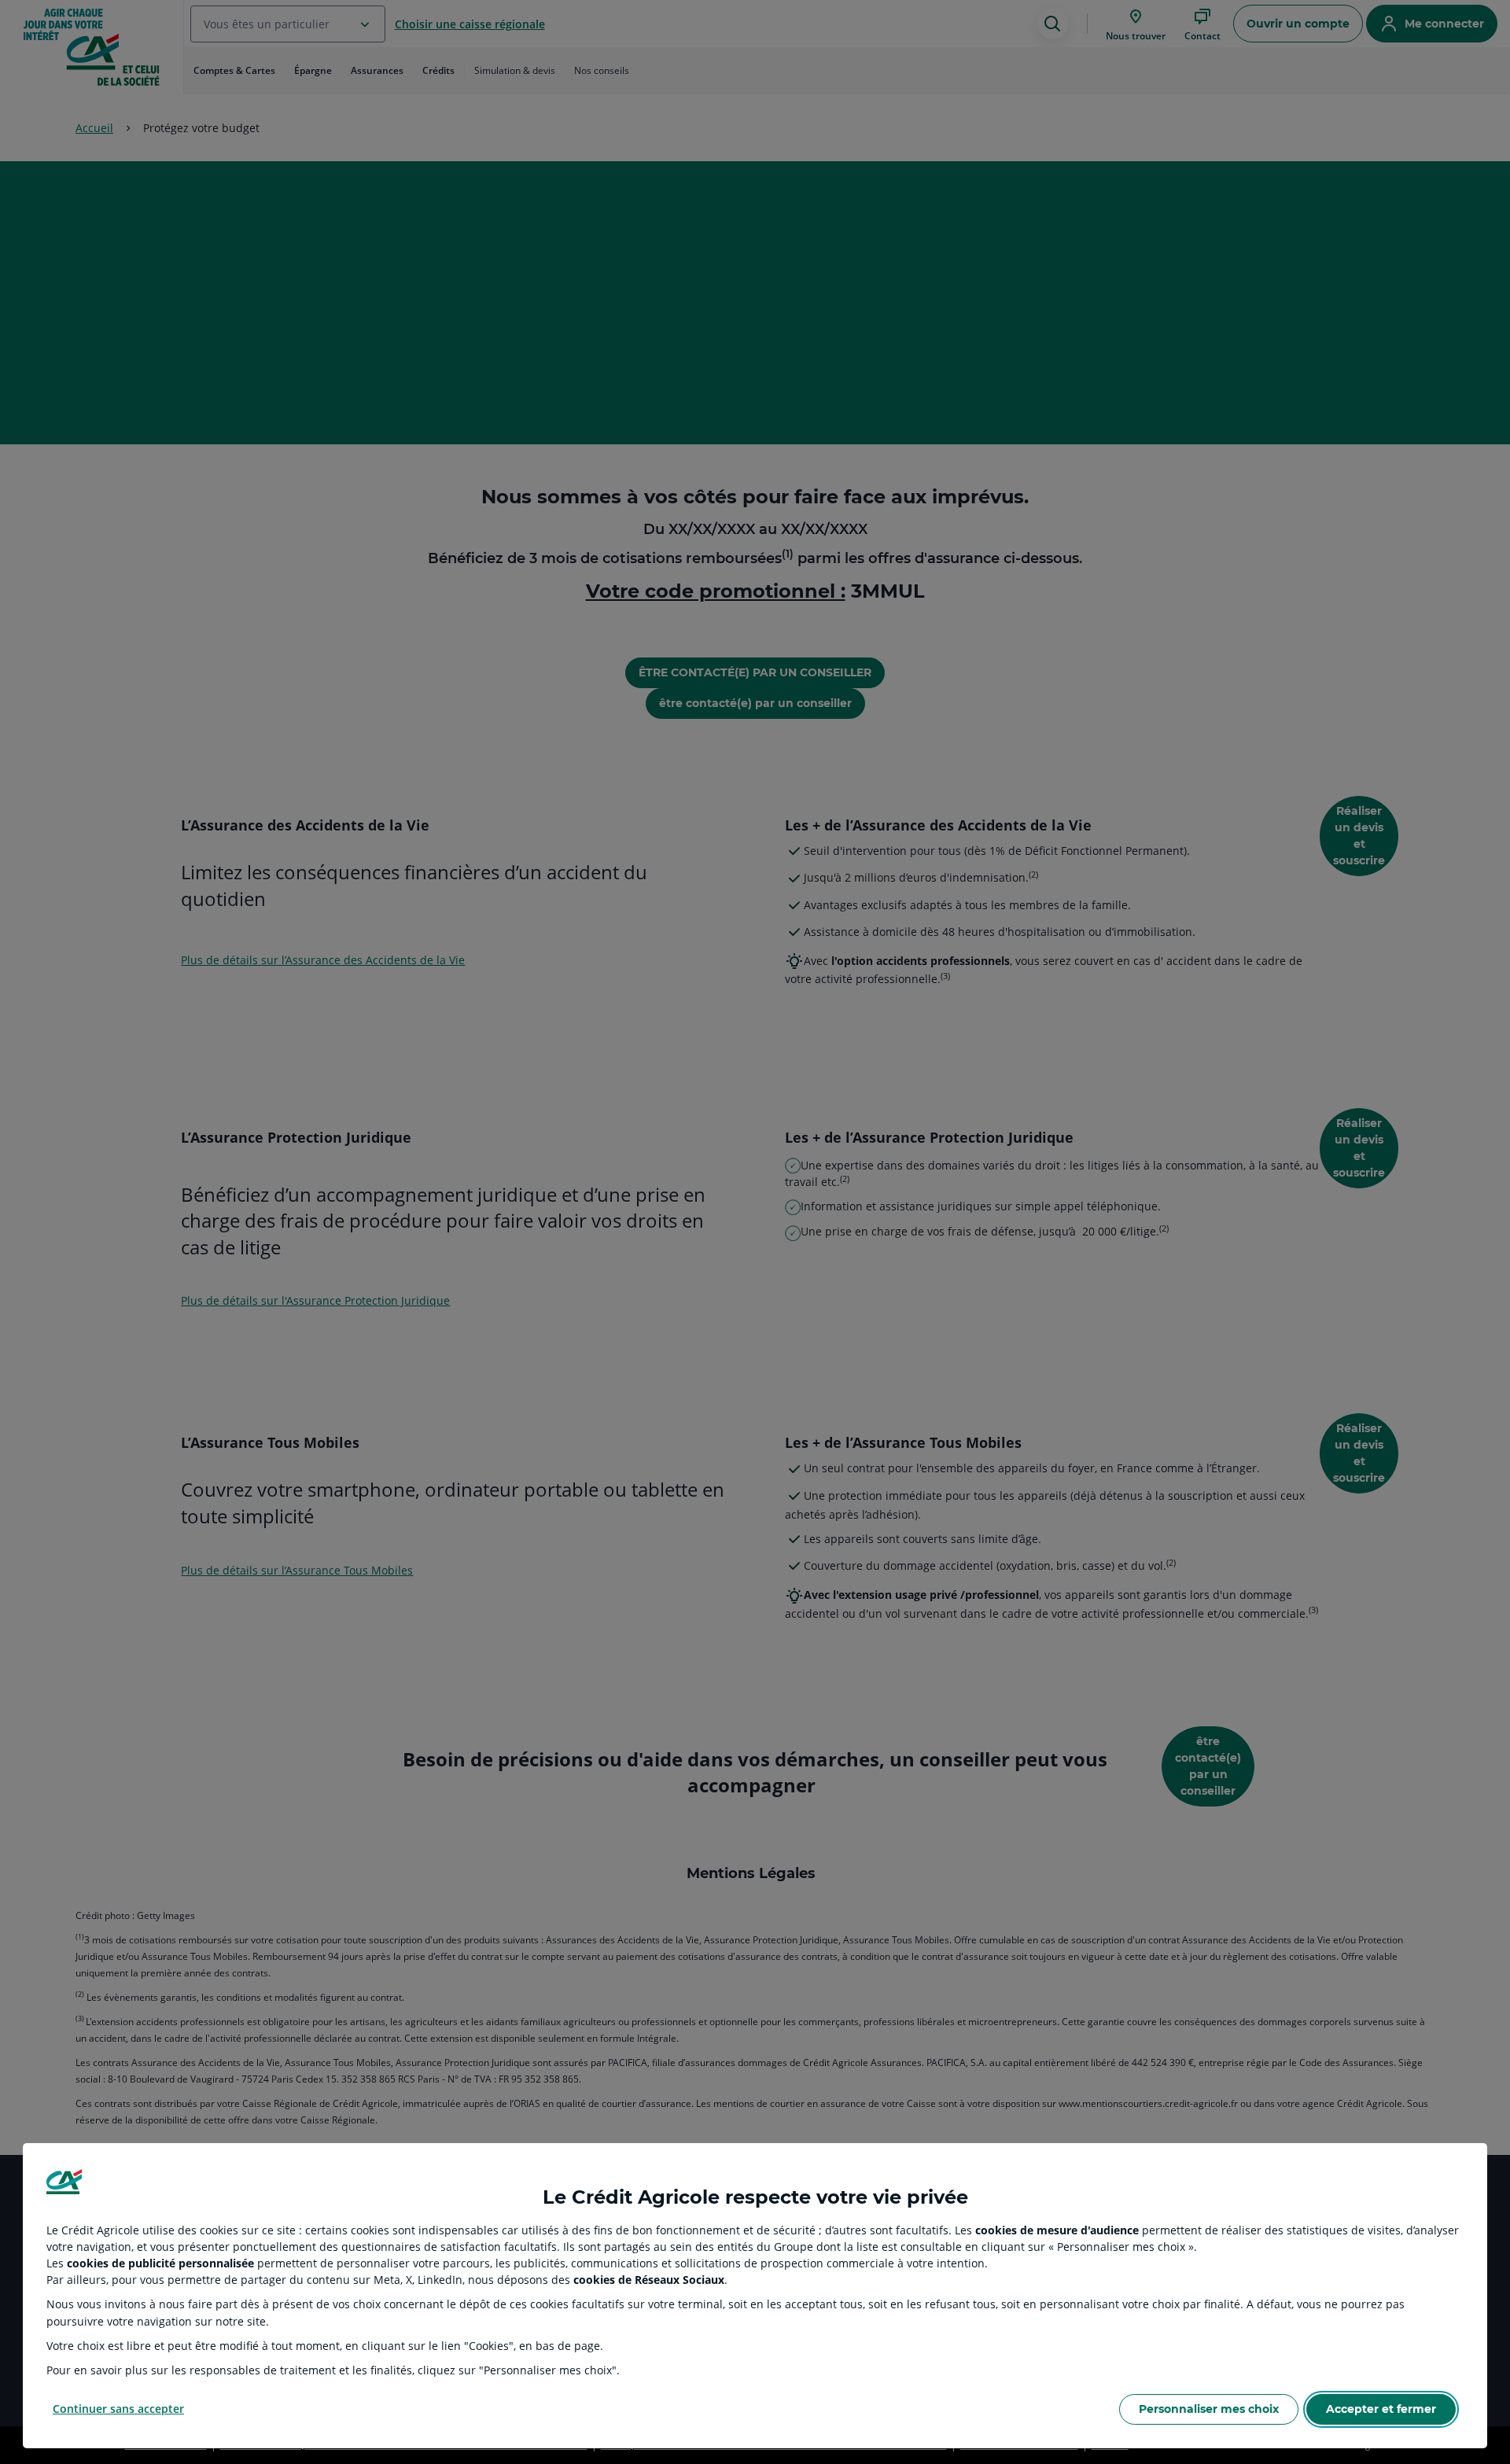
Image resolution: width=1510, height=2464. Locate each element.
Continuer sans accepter (118, 2409)
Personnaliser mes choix (1209, 2409)
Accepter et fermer (1381, 2409)
